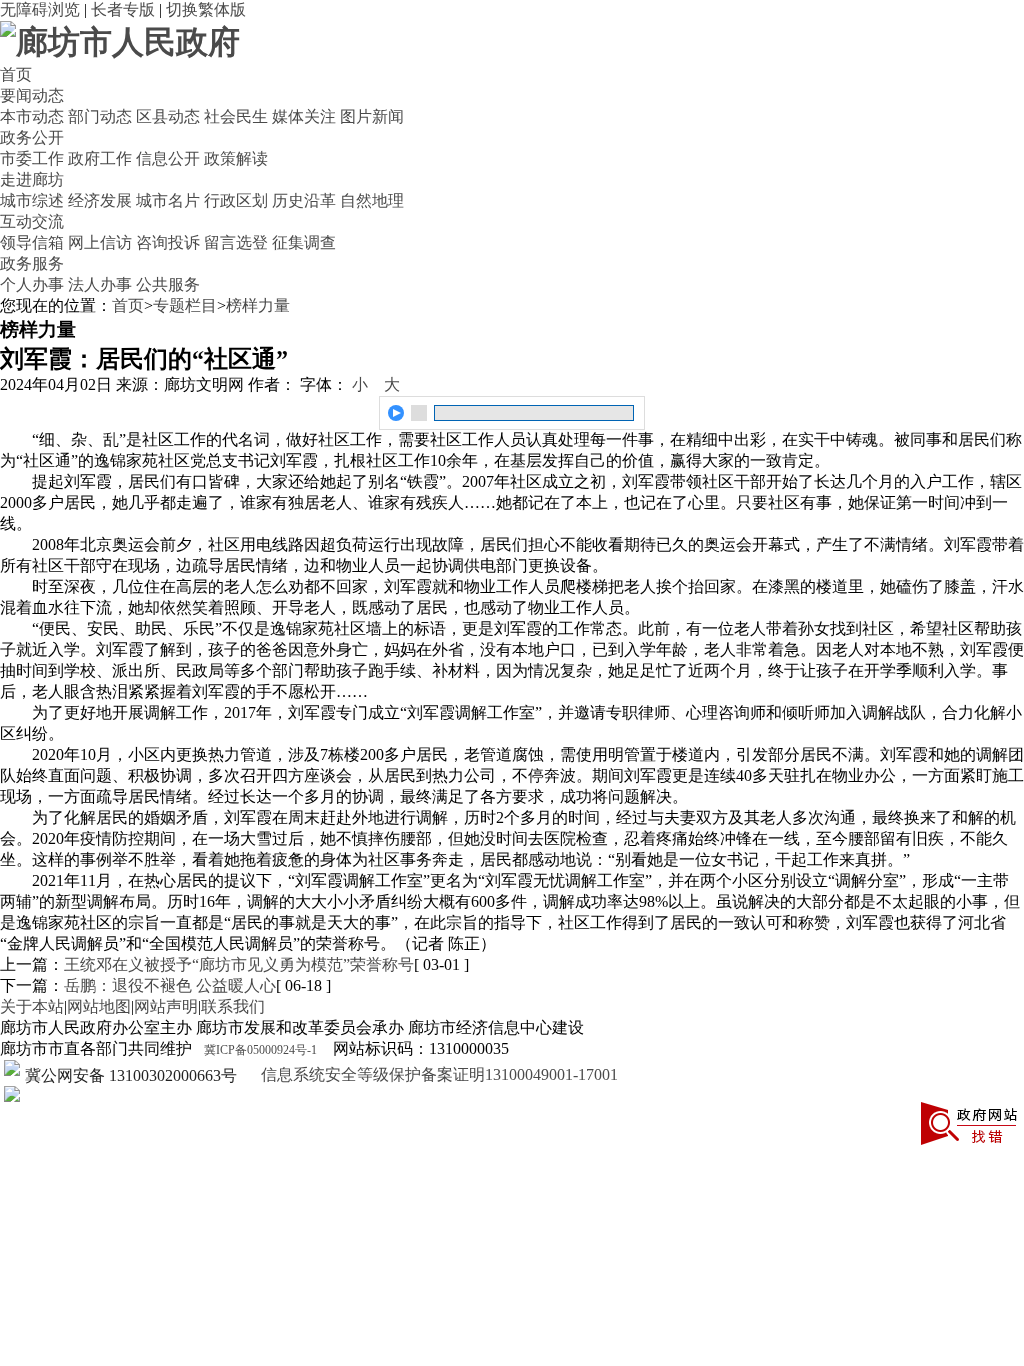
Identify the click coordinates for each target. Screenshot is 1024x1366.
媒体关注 (304, 116)
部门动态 (100, 116)
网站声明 (166, 1006)
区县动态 (168, 116)
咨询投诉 (168, 242)
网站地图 (99, 1006)
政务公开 (32, 137)
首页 (16, 74)
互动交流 (32, 221)
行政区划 (236, 200)
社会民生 (236, 116)
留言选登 (236, 242)
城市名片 (168, 200)
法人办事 (100, 284)
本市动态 (32, 116)
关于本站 (32, 1006)
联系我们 (233, 1006)
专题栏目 (185, 305)
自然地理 (372, 200)
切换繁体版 (206, 9)
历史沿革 (304, 200)
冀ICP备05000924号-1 (260, 1050)
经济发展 (100, 200)
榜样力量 (258, 305)
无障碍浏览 (40, 9)
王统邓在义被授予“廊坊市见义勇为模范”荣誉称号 (239, 964)
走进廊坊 (32, 179)
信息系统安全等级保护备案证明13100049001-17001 (437, 1074)
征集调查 (304, 242)
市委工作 (32, 158)
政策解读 (236, 158)
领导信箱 (32, 242)
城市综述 (32, 200)
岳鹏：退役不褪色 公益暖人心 (170, 985)
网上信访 (100, 242)
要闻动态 (32, 95)
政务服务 (32, 263)
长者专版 (123, 9)
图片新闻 (372, 116)
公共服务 (168, 284)
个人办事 (32, 284)
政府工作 (100, 158)
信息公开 (168, 158)
